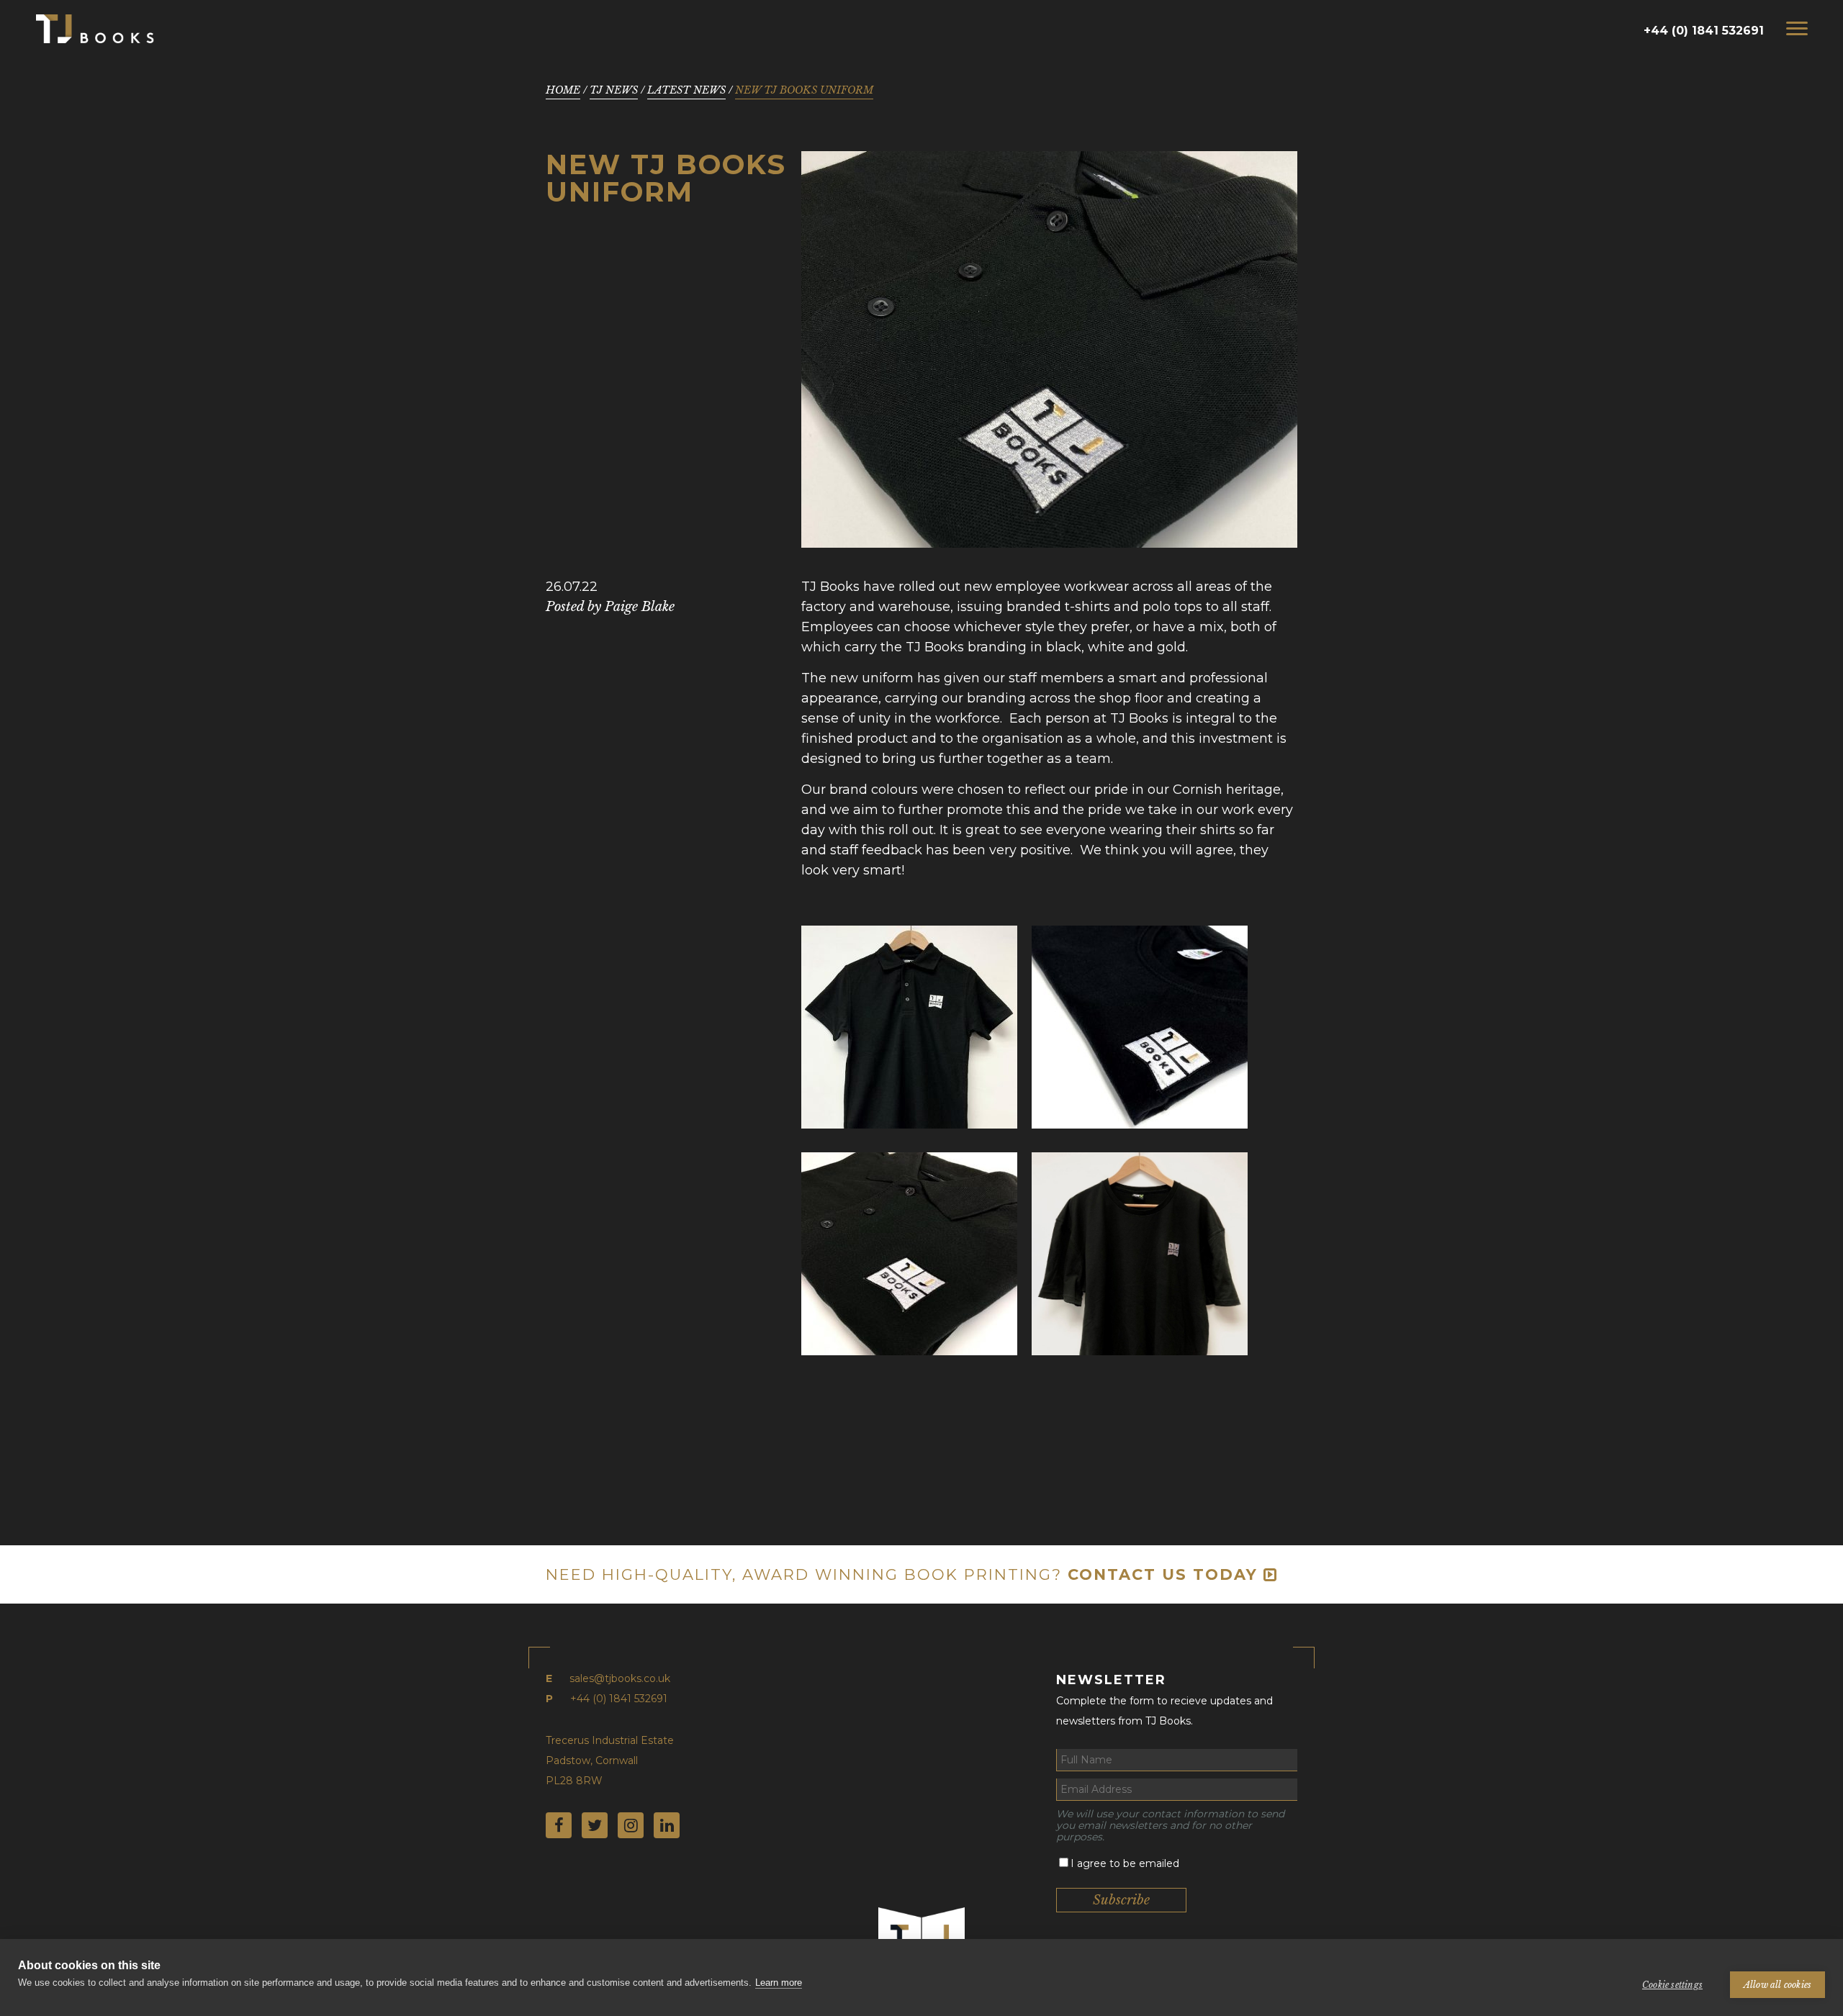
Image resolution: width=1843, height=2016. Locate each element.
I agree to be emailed (1125, 1863)
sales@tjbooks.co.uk (620, 1678)
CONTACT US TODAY (1166, 1574)
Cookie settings (1672, 1985)
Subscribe (1121, 1900)
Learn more (779, 1983)
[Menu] (1797, 28)
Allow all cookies (1777, 1985)
